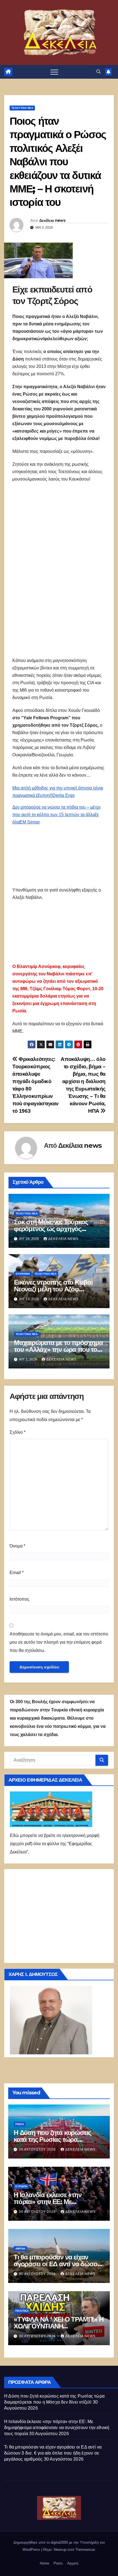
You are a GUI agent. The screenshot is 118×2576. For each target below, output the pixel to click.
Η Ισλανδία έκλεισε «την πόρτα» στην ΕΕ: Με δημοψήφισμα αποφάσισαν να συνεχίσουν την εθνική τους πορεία (57, 2428)
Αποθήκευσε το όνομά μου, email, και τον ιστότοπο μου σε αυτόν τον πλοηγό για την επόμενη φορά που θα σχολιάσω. (59, 1642)
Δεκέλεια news (52, 220)
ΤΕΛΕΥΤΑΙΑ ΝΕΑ (22, 108)
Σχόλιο (18, 1432)
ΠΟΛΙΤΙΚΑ (22, 2311)
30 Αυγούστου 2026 (38, 2149)
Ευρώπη (21, 2186)
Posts (58, 2563)
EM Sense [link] (30, 822)
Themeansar (85, 2550)
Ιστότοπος (19, 1599)
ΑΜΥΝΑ (20, 2249)
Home (44, 2563)
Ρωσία (20, 2124)
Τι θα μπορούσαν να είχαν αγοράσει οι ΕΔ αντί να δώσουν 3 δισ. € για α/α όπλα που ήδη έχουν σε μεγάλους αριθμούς (53, 2453)
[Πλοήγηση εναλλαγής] (54, 72)
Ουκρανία (23, 1274)
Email (17, 1573)
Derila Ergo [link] (64, 795)
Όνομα (17, 1546)
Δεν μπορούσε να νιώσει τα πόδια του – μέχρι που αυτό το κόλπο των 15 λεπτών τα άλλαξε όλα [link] (56, 815)
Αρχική (73, 2563)
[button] (99, 72)
